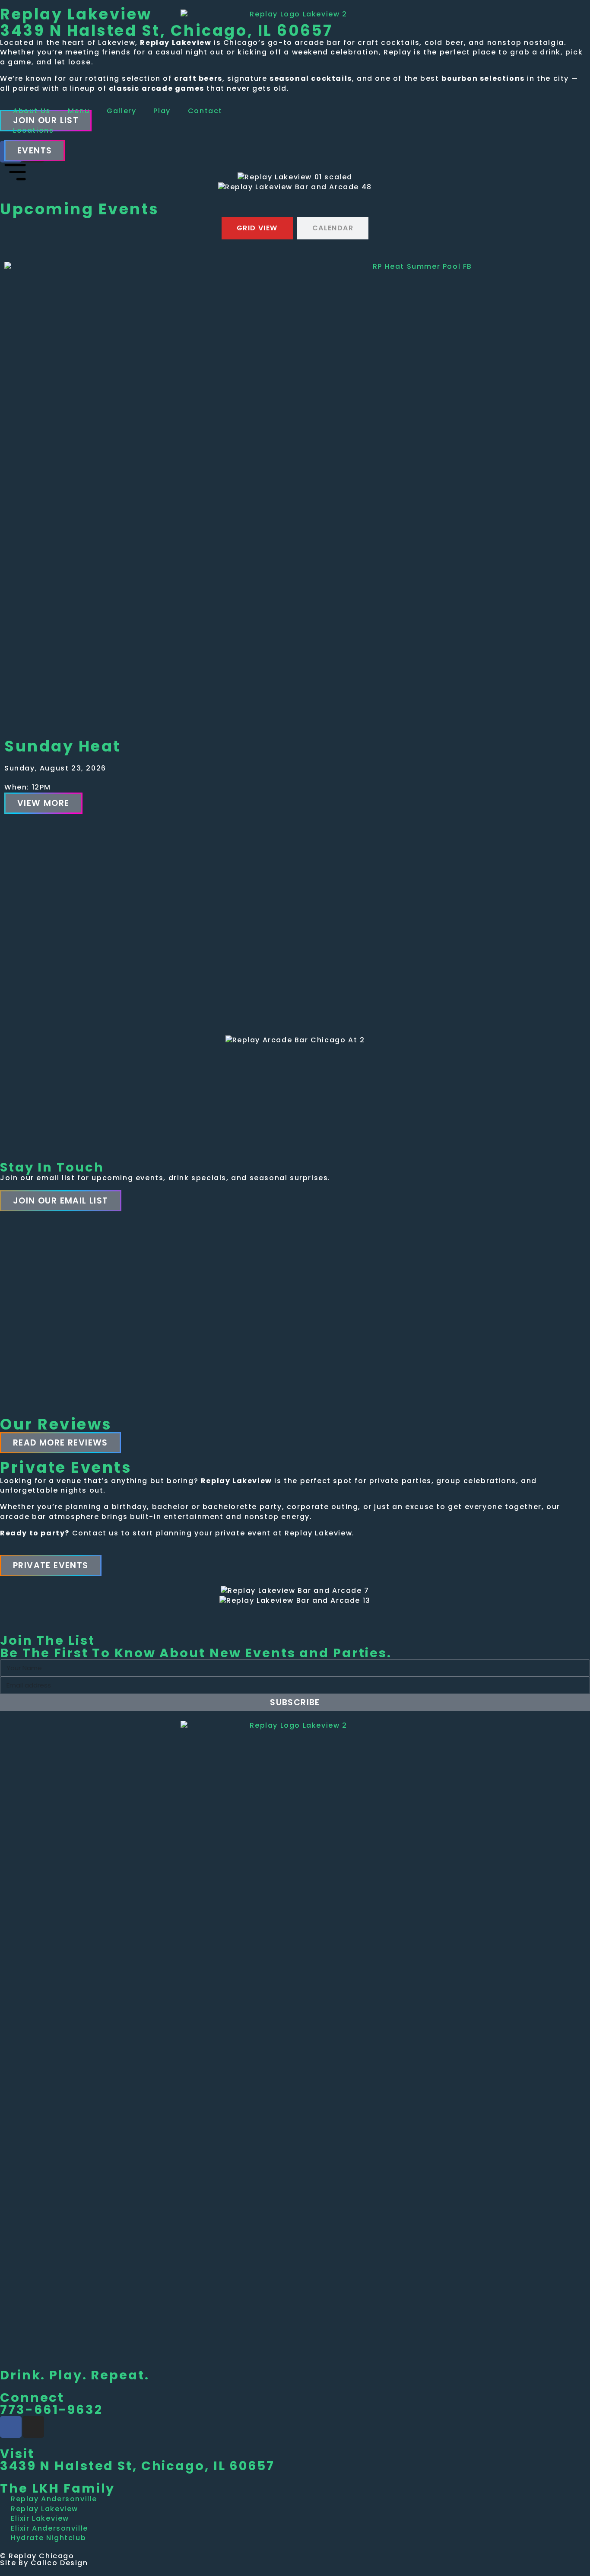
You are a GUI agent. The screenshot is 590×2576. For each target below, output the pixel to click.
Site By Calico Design (44, 2563)
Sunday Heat (63, 746)
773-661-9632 (51, 2410)
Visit (17, 2454)
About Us (32, 111)
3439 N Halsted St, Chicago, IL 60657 (137, 2466)
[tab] (257, 228)
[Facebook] (11, 2427)
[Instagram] (33, 2427)
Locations (33, 130)
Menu (79, 111)
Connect (32, 2398)
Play (162, 111)
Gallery (121, 111)
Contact (205, 111)
